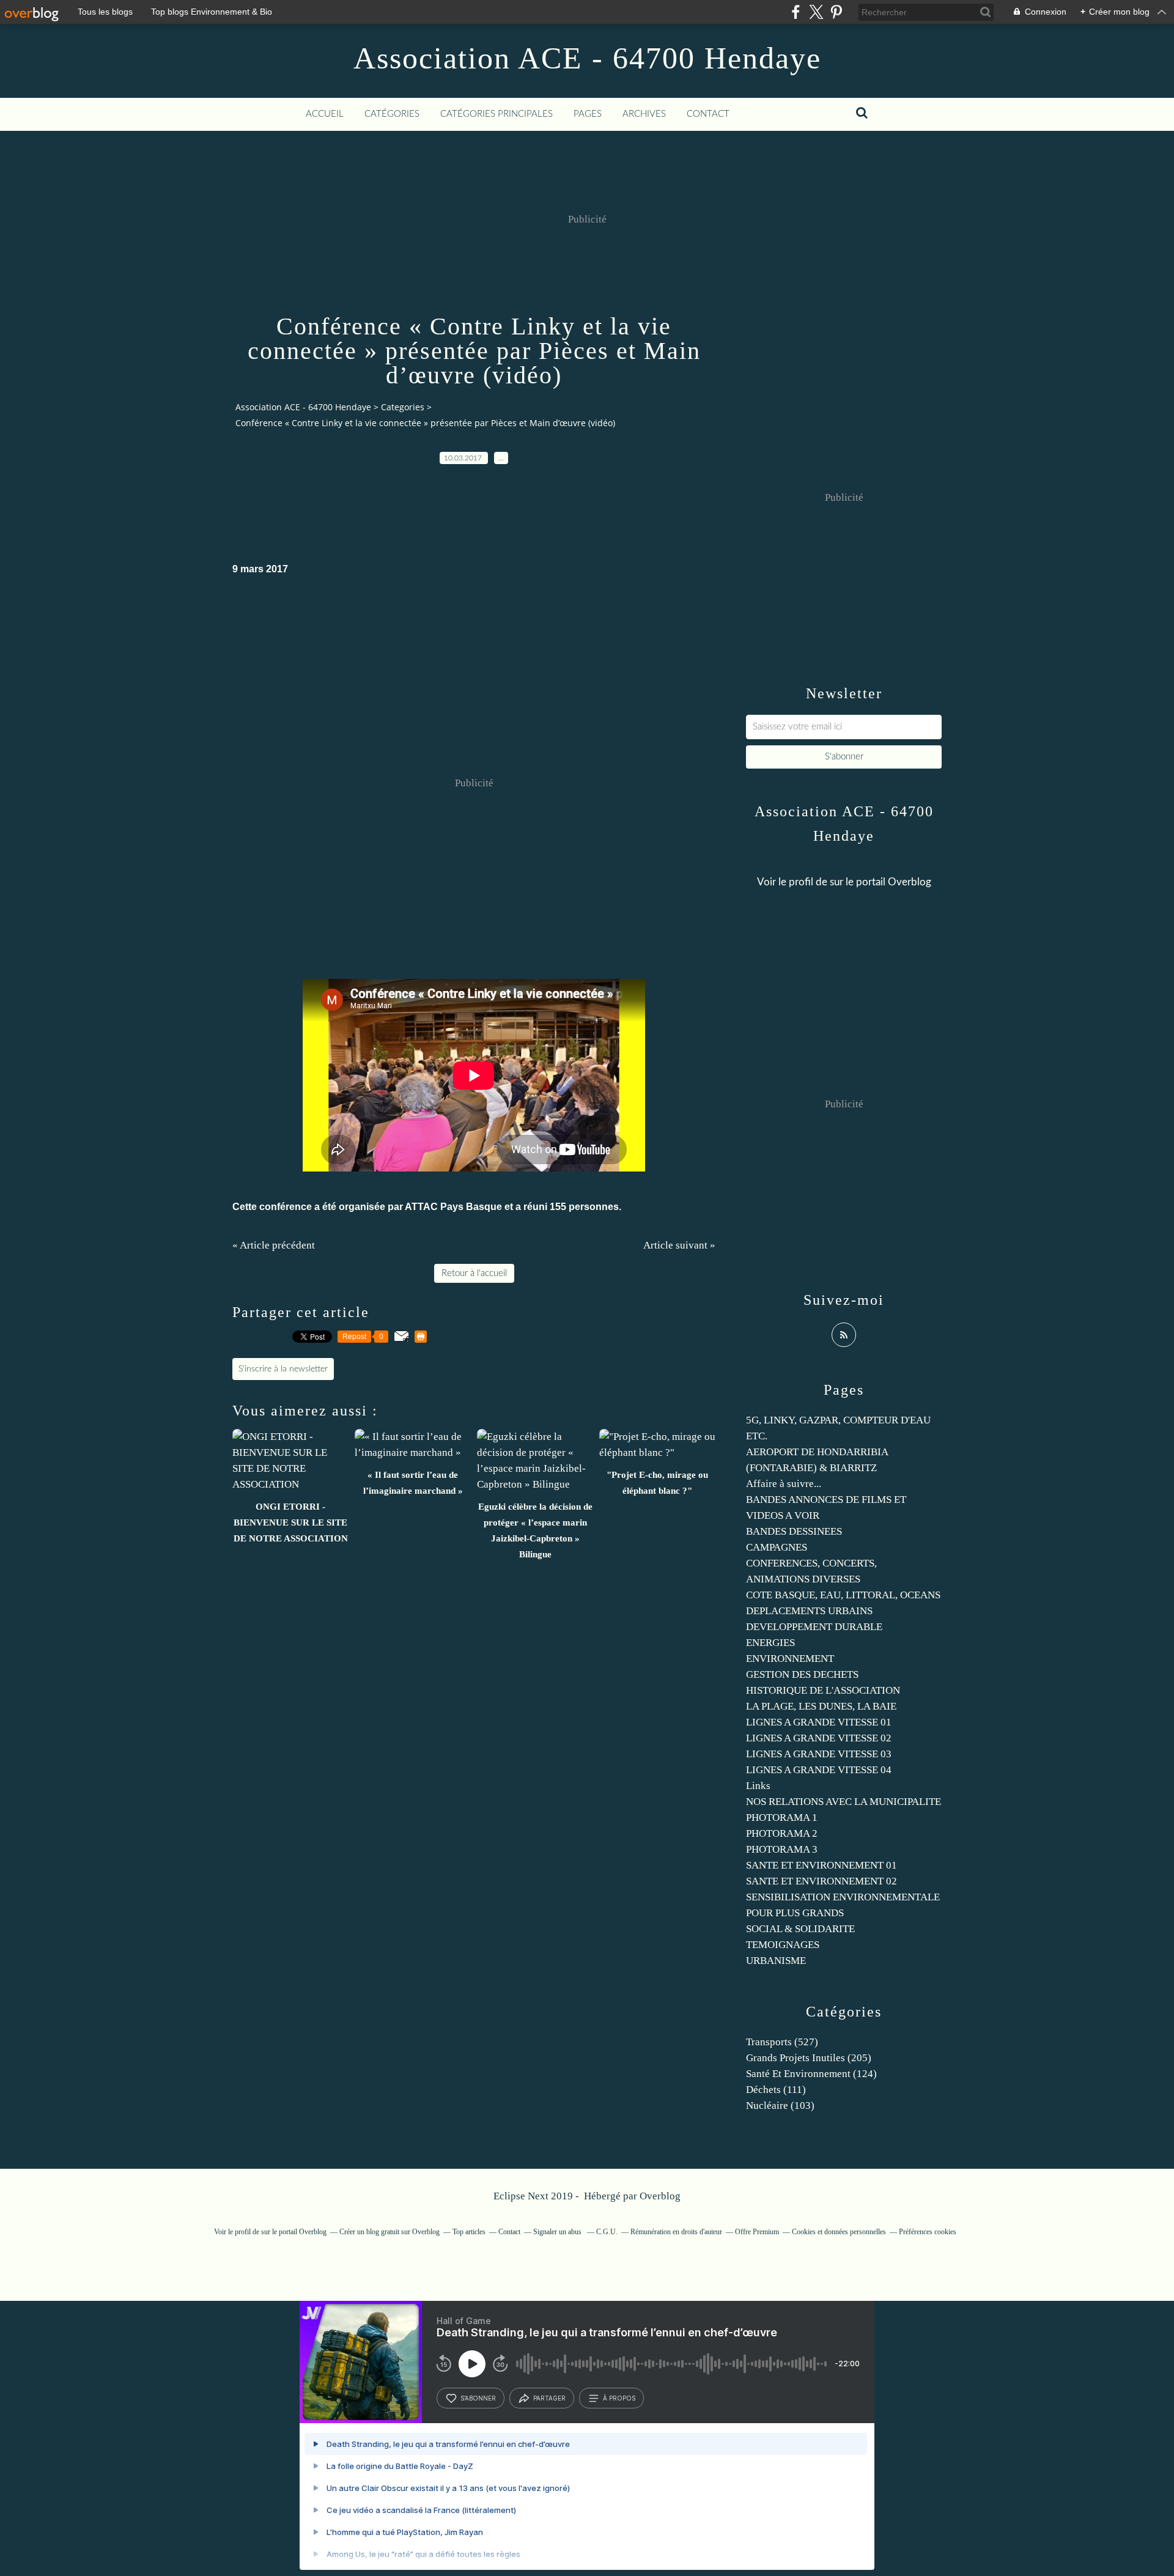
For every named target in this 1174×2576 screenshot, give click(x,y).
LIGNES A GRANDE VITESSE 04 (819, 1770)
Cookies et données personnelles (839, 2232)
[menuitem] (325, 114)
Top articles (469, 2232)
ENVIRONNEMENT (790, 1659)
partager (549, 2398)
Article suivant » (679, 1245)
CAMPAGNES (777, 1547)
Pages (588, 114)
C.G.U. (607, 2232)
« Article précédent (274, 1245)
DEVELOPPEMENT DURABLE (814, 1627)
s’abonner (478, 2398)
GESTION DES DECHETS (802, 1674)
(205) (809, 2058)
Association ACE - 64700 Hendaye (587, 58)
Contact (708, 114)
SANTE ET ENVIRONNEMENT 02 (821, 1881)
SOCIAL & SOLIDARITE (800, 1929)
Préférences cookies (928, 2232)
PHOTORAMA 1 (782, 1818)
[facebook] (796, 12)
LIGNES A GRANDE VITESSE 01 (819, 1722)
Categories (403, 407)
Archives (644, 114)
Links (758, 1786)
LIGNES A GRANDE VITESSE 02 (819, 1738)
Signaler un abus (558, 2232)
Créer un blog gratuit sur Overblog (389, 2232)
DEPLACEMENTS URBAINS (809, 1611)
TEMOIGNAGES (783, 1945)
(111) (776, 2090)
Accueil (325, 114)
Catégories (392, 114)
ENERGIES (770, 1643)
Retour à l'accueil (474, 1273)
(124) (811, 2074)
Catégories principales (497, 114)
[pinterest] (836, 12)
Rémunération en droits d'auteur (676, 2232)
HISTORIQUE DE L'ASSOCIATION (823, 1690)
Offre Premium (757, 2232)
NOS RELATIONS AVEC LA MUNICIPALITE (844, 1802)
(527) (782, 2042)
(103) (780, 2105)
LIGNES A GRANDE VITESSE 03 (819, 1754)
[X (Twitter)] (816, 12)
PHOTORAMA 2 (782, 1833)
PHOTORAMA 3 (782, 1849)
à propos (619, 2398)
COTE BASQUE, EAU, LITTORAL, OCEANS (843, 1595)
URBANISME (776, 1961)
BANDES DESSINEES (794, 1531)
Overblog (660, 2196)
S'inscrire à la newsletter (283, 1369)
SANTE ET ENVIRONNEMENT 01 (821, 1865)
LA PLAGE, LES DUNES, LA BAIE (821, 1706)
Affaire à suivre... (784, 1484)
